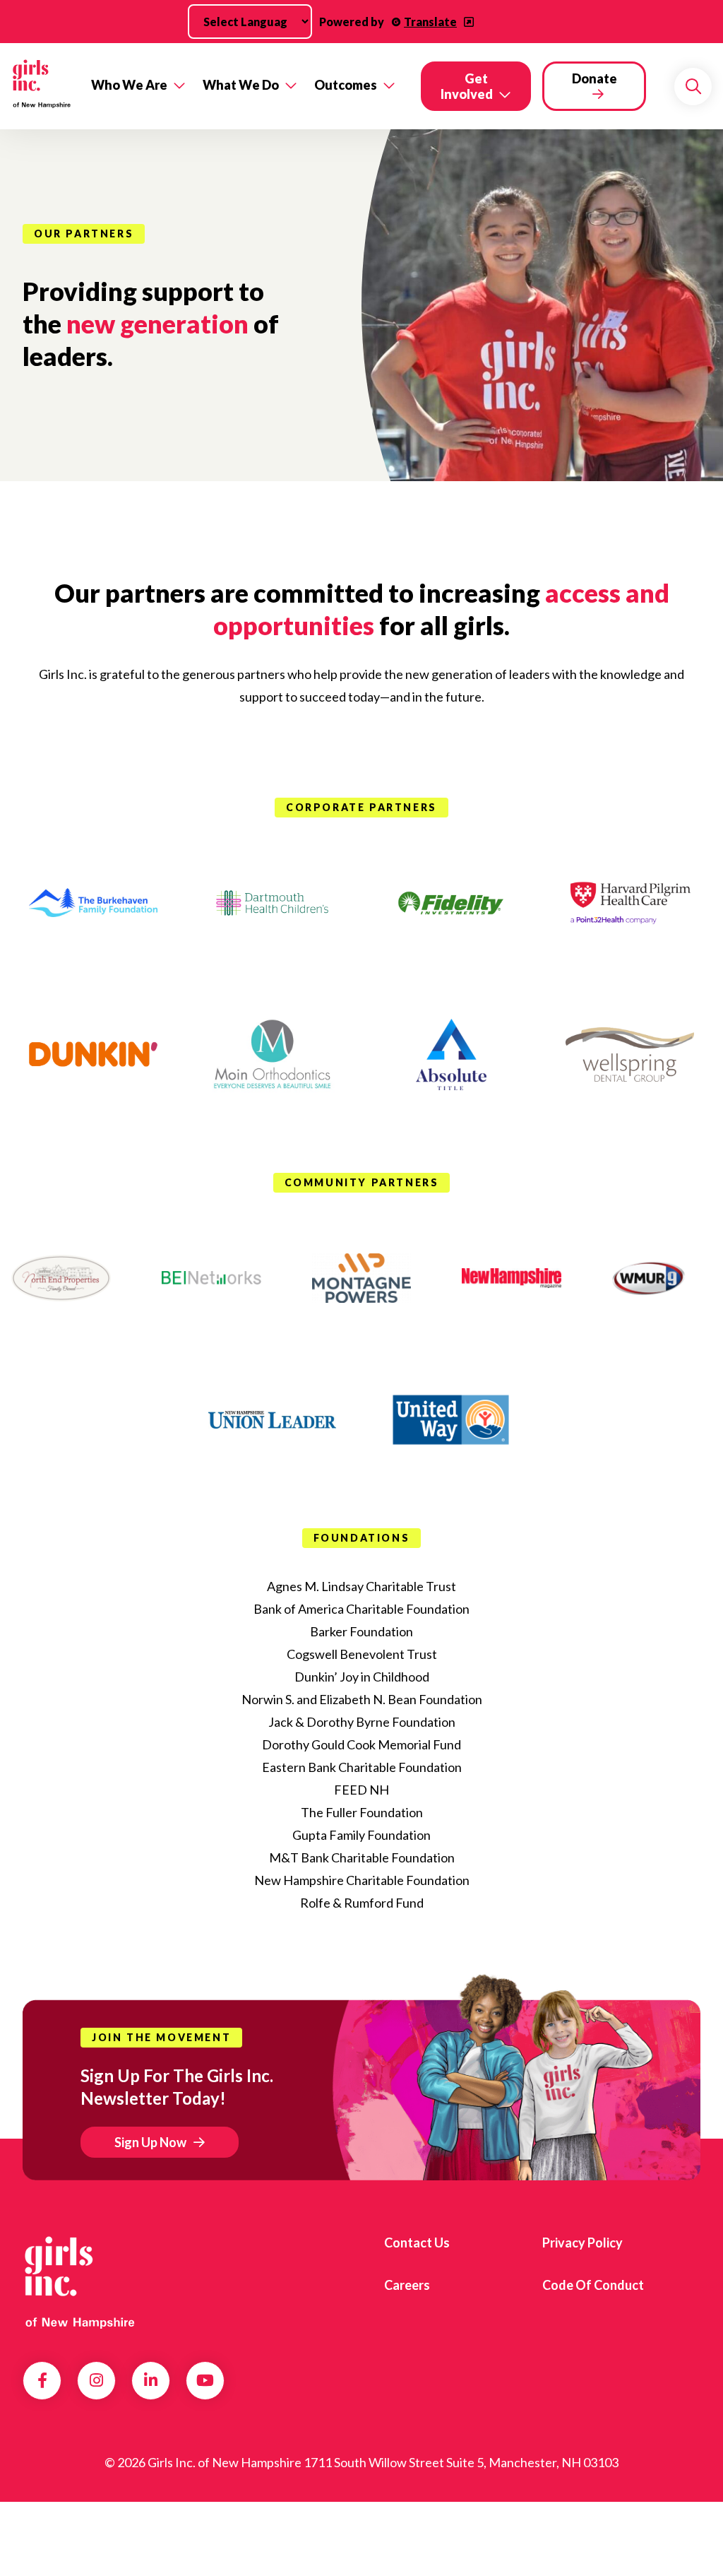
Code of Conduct (593, 2285)
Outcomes (346, 85)
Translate (430, 22)
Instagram (96, 2380)
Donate (594, 78)
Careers (407, 2285)
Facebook (42, 2380)
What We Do (241, 85)
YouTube (205, 2380)
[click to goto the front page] (80, 2280)
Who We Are (129, 85)
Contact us (417, 2243)
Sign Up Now (150, 2142)
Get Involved (467, 86)
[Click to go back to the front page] (41, 87)
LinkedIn (151, 2380)
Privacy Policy (582, 2243)
